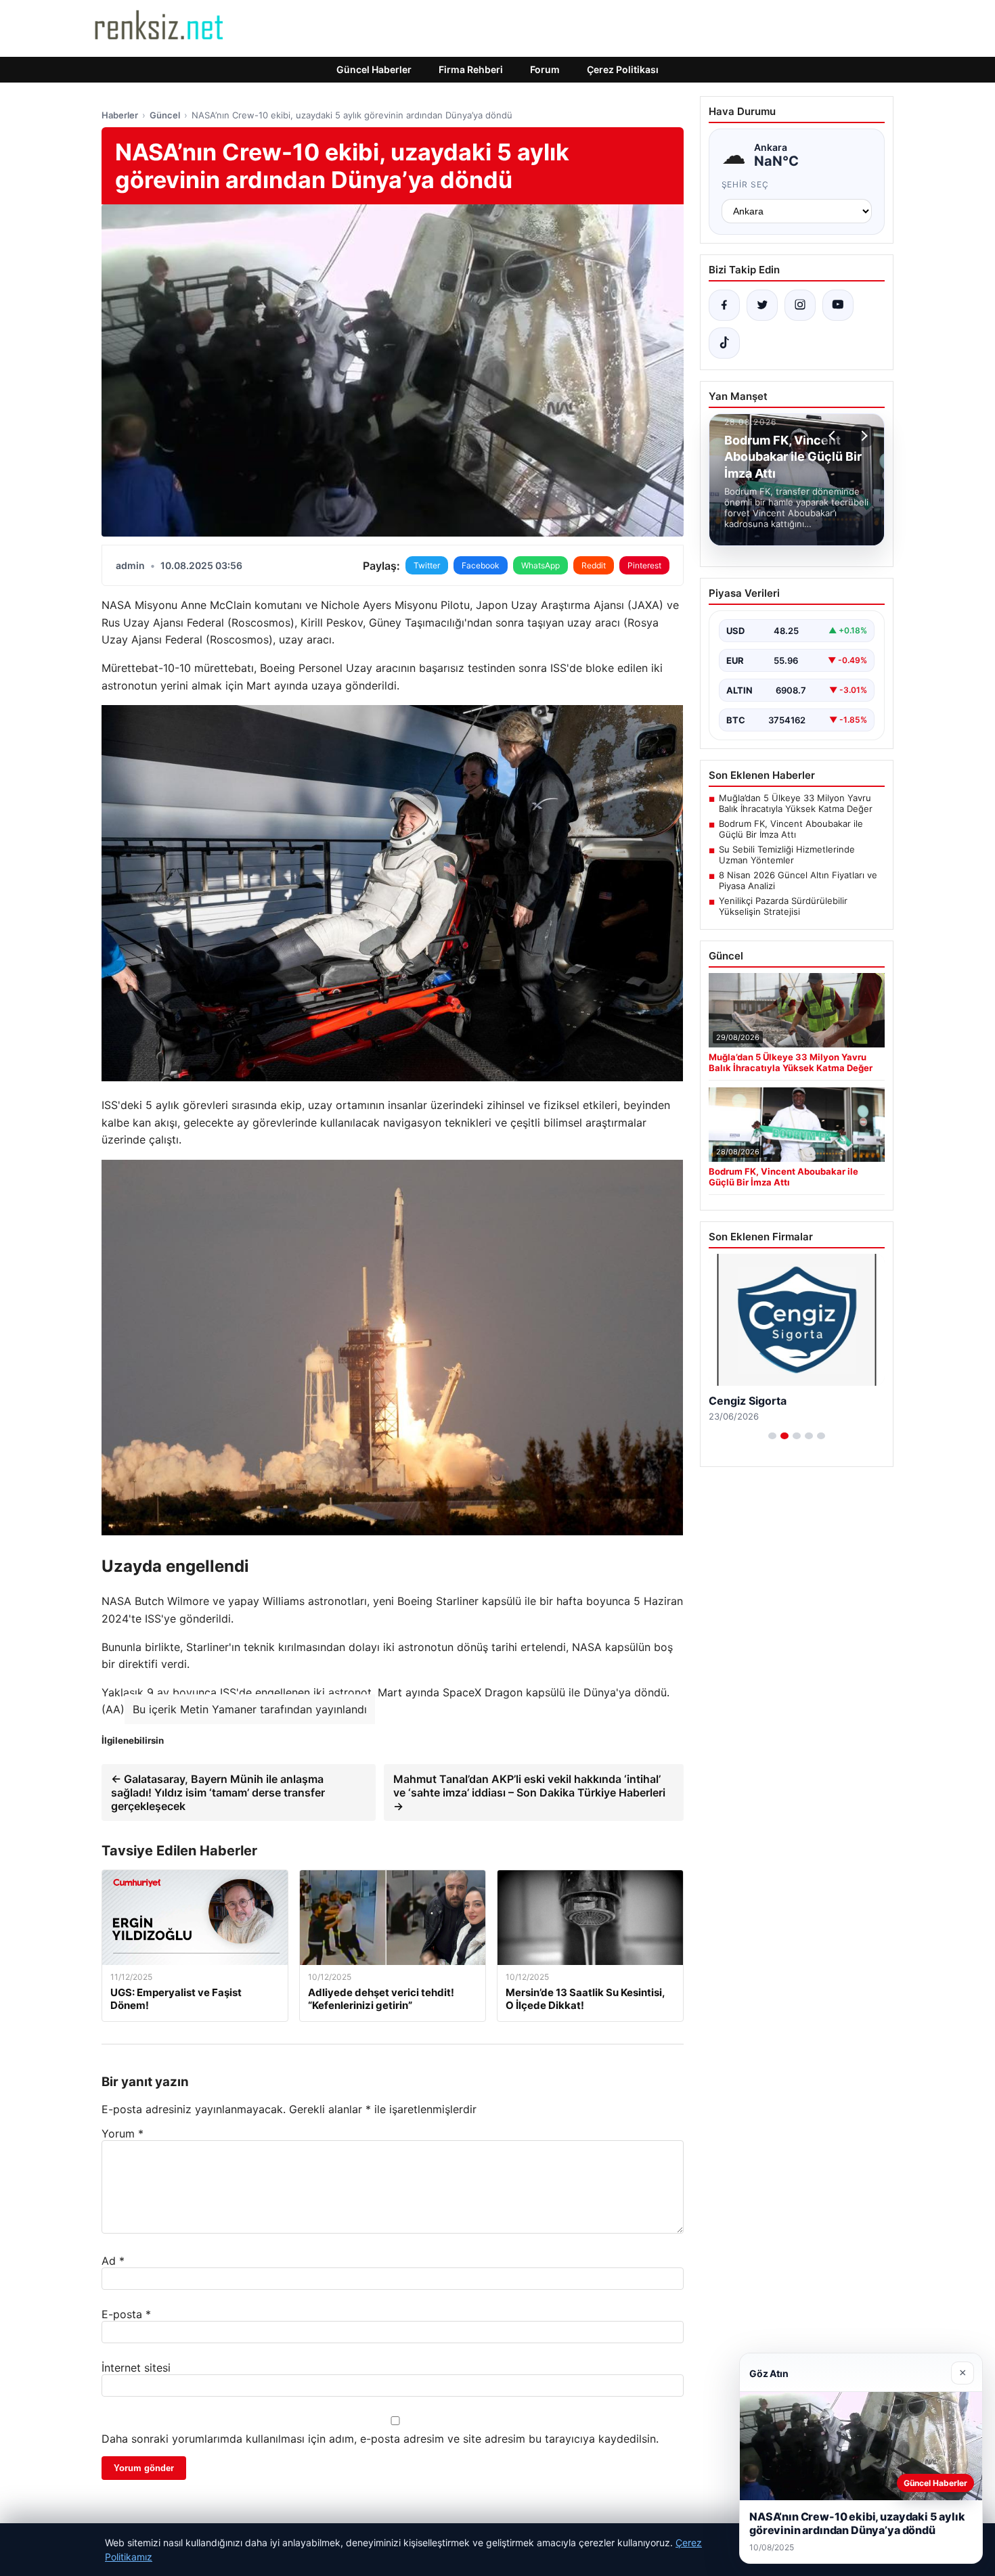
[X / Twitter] (762, 305)
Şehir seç (746, 184)
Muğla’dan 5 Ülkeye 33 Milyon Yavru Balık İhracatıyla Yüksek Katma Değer (796, 803)
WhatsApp (540, 565)
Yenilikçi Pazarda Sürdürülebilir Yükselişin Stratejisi (783, 906)
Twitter (427, 565)
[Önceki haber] (834, 436)
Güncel (165, 115)
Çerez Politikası (623, 69)
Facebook (481, 565)
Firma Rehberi (471, 69)
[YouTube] (838, 305)
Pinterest (644, 565)
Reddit (594, 565)
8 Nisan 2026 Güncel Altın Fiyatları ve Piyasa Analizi (798, 880)
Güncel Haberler (374, 69)
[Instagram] (800, 305)
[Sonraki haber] (862, 436)
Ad (113, 2261)
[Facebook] (724, 305)
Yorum (123, 2133)
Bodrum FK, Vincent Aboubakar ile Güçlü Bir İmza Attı (791, 829)
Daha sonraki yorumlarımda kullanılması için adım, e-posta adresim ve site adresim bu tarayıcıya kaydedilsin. (380, 2439)
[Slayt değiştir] (772, 1436)
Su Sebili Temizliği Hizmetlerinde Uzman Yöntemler (787, 855)
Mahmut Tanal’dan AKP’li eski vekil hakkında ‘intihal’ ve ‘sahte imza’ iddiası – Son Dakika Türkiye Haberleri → (529, 1792)
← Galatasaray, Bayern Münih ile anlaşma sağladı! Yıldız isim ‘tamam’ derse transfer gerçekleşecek (218, 1792)
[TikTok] (724, 343)
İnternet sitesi (136, 2368)
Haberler (120, 115)
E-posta (126, 2314)
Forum (545, 69)
